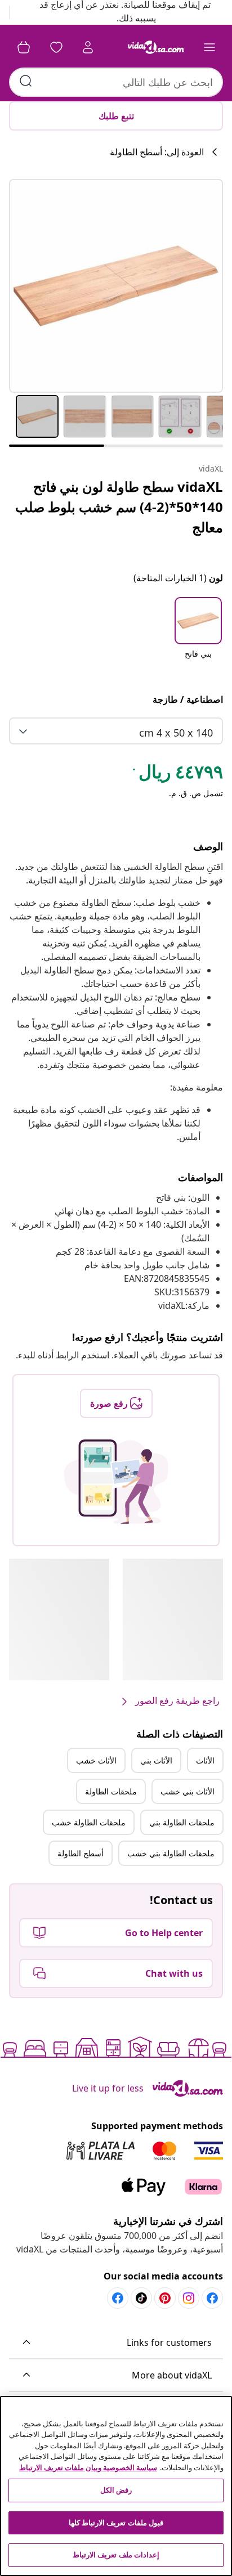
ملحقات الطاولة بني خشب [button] (171, 1853)
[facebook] (212, 2298)
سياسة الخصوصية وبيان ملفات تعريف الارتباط (88, 2467)
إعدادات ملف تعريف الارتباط (116, 2555)
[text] (177, 774)
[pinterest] (165, 2298)
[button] (198, 635)
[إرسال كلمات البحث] (26, 81)
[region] (116, 2486)
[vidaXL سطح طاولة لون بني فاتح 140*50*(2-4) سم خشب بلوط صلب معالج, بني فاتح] (116, 286)
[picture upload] (116, 1482)
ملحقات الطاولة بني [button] (182, 1822)
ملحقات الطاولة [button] (111, 1791)
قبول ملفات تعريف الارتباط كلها (116, 2523)
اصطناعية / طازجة (188, 699)
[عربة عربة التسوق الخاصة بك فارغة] (24, 47)
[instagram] (189, 2298)
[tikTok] (141, 2298)
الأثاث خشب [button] (96, 1760)
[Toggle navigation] (209, 47)
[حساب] (88, 47)
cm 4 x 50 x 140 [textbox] (176, 733)
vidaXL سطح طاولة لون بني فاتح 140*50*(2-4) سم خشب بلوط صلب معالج (119, 507)
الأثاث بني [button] (156, 1760)
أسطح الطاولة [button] (81, 1853)
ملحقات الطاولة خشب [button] (89, 1822)
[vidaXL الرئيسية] (156, 47)
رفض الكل (116, 2490)
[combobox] (116, 82)
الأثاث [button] (205, 1760)
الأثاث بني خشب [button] (188, 1791)
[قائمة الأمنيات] (56, 47)
